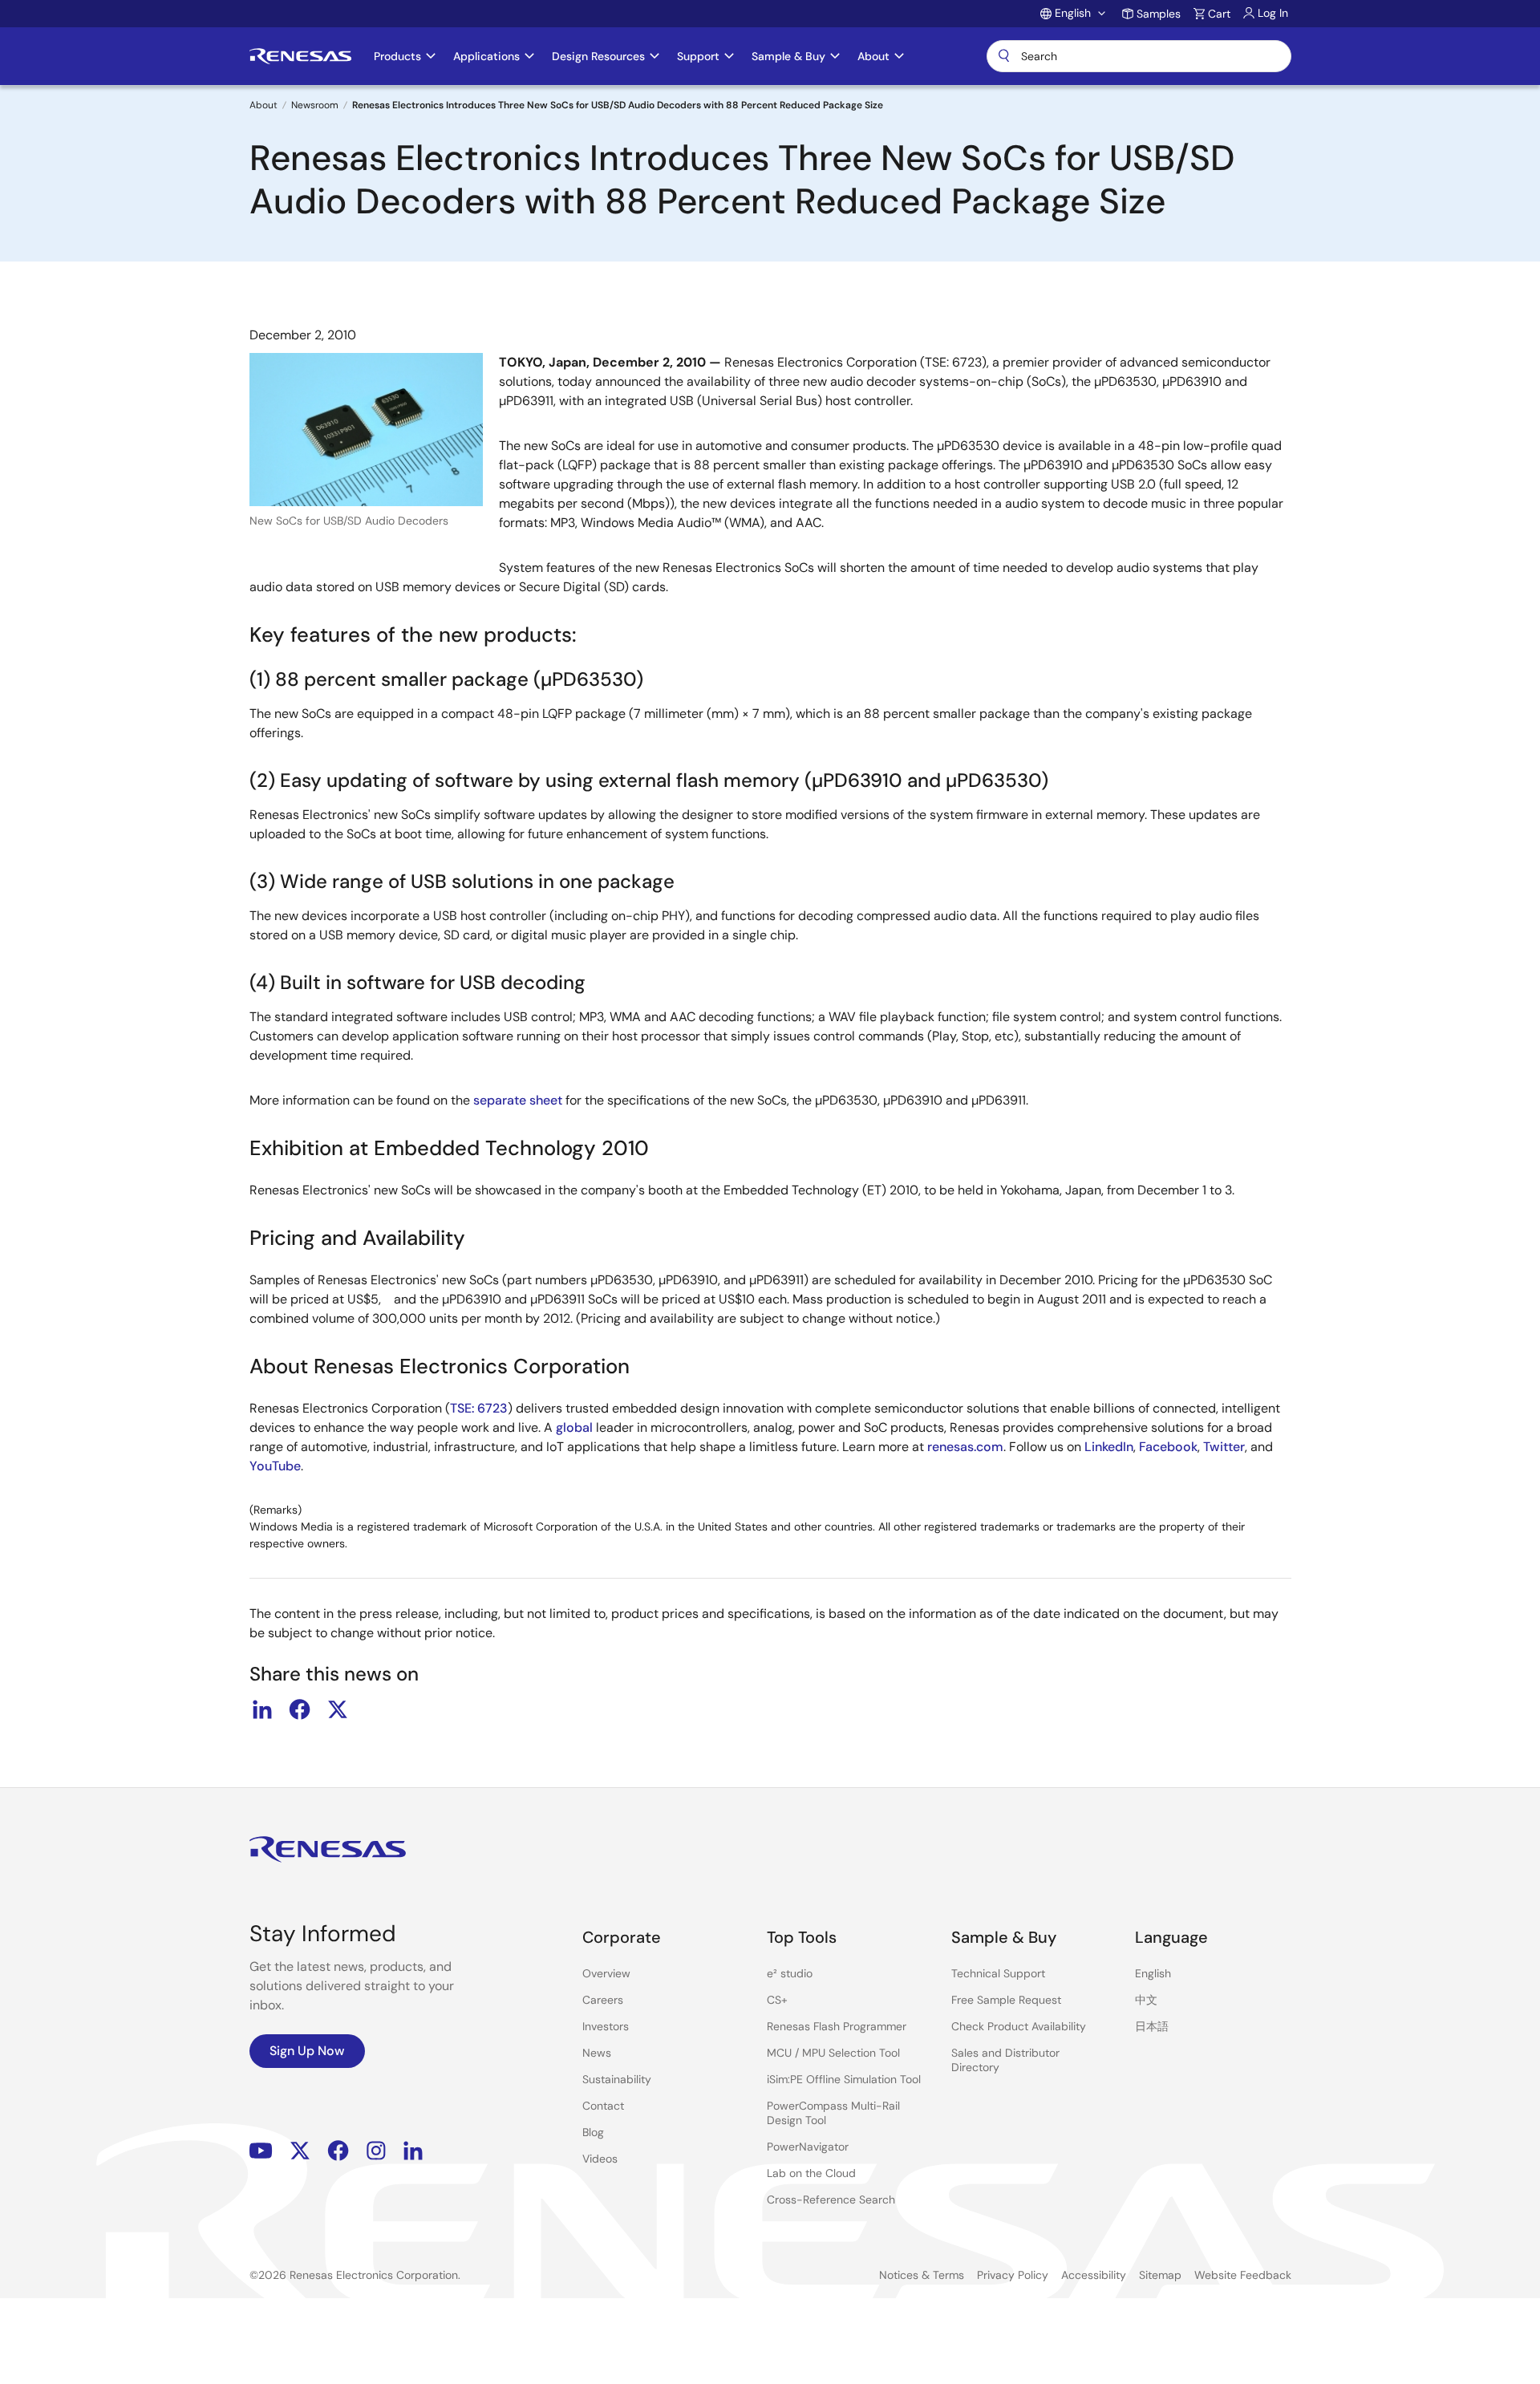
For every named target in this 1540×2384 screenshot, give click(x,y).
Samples (1159, 14)
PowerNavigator (808, 2147)
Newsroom (315, 105)
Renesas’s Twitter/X (300, 2151)
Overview (606, 1973)
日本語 (1152, 2026)
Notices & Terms (922, 2275)
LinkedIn (1109, 1447)
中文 (1146, 2000)
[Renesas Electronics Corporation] (300, 56)
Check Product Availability (1019, 2026)
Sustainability (617, 2079)
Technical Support (998, 1973)
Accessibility (1094, 2275)
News (597, 2053)
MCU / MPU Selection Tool (833, 2053)
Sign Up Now (307, 2051)
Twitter (1224, 1447)
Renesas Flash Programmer (837, 2026)
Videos (600, 2159)
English (1153, 1973)
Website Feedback (1243, 2275)
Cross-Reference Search (831, 2200)
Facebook (1168, 1447)
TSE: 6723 (479, 1408)
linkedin (262, 1709)
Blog (593, 2132)
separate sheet (518, 1100)
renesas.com (965, 1447)
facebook (300, 1709)
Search (1139, 56)
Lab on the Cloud (811, 2173)
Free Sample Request (1006, 2000)
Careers (603, 2000)
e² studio (790, 1973)
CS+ (777, 2000)
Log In (1273, 13)
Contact (603, 2106)
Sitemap (1160, 2275)
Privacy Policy (1013, 2275)
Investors (606, 2026)
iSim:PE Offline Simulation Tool (844, 2079)
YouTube (275, 1466)
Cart (1219, 14)
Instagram (376, 2151)
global (574, 1427)
